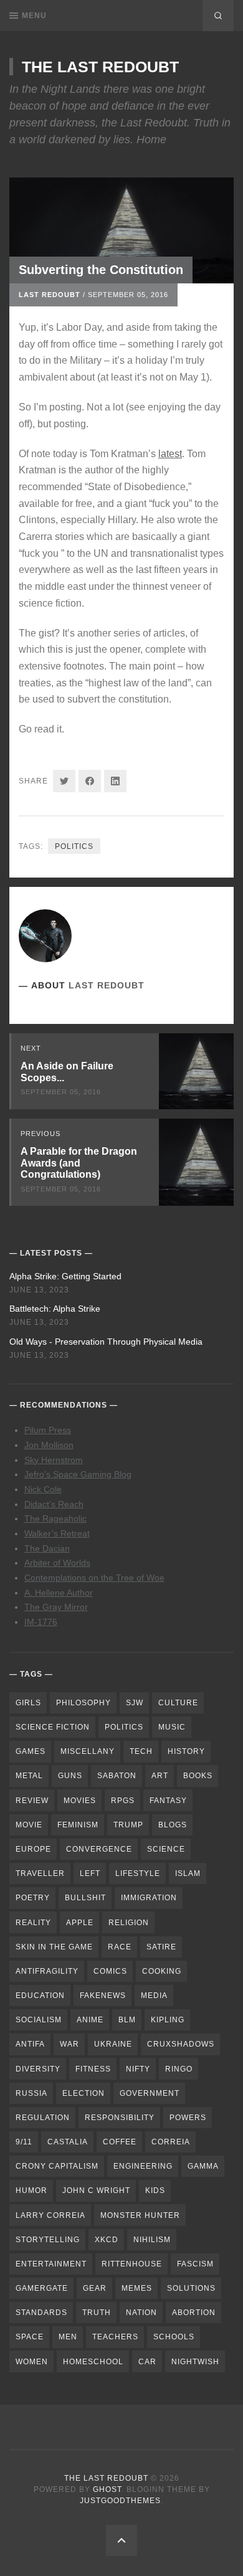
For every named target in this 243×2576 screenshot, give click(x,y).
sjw (135, 1703)
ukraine (113, 2044)
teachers (115, 2337)
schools (174, 2337)
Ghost (107, 2489)
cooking (162, 1971)
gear (95, 2288)
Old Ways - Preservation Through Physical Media (106, 1342)
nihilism (152, 2240)
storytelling (48, 2240)
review (32, 1801)
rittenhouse (132, 2264)
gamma (203, 2166)
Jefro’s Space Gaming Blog (78, 1474)
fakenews (103, 1996)
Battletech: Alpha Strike (55, 1309)
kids (155, 2190)
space (30, 2337)
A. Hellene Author (59, 1593)
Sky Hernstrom (54, 1460)
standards (41, 2313)
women (32, 2362)
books (198, 1776)
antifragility (47, 1971)
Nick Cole (43, 1489)
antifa (30, 2044)
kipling (168, 2020)
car (147, 2362)
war (69, 2044)
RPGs (123, 1801)
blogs (173, 1825)
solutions (191, 2288)
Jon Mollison (49, 1445)
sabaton (117, 1776)
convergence (99, 1849)
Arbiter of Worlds (57, 1563)
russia (31, 2093)
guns (70, 1776)
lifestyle (138, 1873)
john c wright (96, 2190)
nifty (138, 2069)
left (90, 1873)
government (150, 2093)
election (83, 2093)
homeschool (93, 2362)
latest (170, 454)
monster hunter (140, 2215)
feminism (78, 1825)
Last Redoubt (50, 295)
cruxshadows (181, 2044)
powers (188, 2118)
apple (80, 1923)
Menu (34, 16)
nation (141, 2313)
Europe (33, 1849)
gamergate (42, 2288)
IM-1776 (41, 1622)
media (154, 1996)
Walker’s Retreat (57, 1533)
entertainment (51, 2264)
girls (28, 1703)
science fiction (53, 1727)
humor (31, 2190)
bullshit (85, 1898)
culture (178, 1703)
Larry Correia (50, 2215)
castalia (68, 2142)
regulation (43, 2118)
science (166, 1849)
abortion (194, 2313)
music (172, 1727)
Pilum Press (48, 1430)
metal (29, 1776)
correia (171, 2142)
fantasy (168, 1801)
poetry (33, 1898)
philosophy (83, 1703)
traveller (40, 1873)
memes (137, 2288)
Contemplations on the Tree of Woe (94, 1578)
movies (80, 1801)
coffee (120, 2142)
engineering (143, 2166)
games (31, 1751)
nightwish (195, 2362)
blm (127, 2020)
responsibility (120, 2118)
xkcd (107, 2240)
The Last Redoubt (100, 67)
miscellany (88, 1751)
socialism (39, 2020)
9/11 (24, 2142)
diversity (38, 2069)
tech (141, 1751)
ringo (179, 2069)
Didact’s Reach (54, 1504)
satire (161, 1947)
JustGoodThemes (120, 2501)
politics (74, 846)
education (40, 1996)
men (68, 2337)
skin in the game (54, 1947)
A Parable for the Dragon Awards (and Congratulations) (79, 1163)
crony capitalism (57, 2166)
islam (188, 1873)
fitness (93, 2069)
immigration (149, 1898)
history (186, 1751)
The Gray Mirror (56, 1607)
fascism (195, 2264)
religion (129, 1923)
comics (110, 1971)
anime (90, 2020)
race (120, 1947)
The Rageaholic (55, 1518)
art (160, 1776)
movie (29, 1825)
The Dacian (47, 1548)
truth (97, 2313)
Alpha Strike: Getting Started (65, 1276)
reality (33, 1923)
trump (128, 1825)
